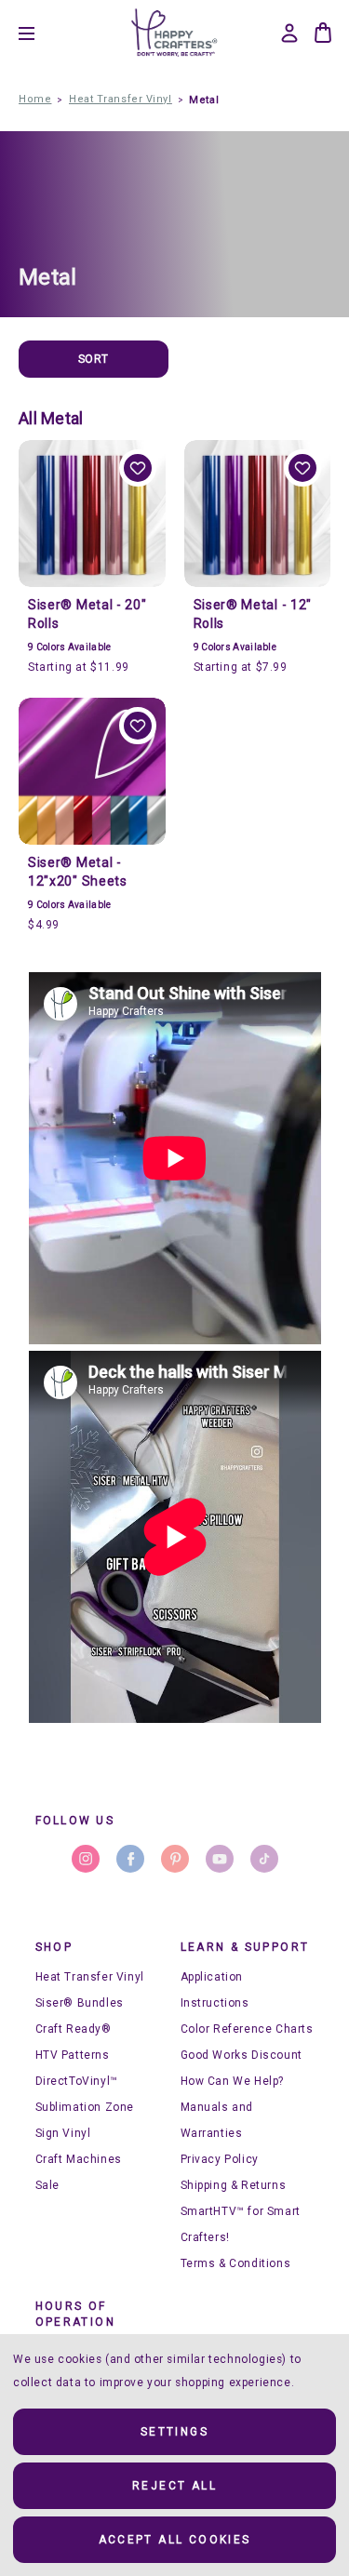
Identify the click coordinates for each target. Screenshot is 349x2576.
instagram (86, 1859)
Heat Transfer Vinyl (90, 1977)
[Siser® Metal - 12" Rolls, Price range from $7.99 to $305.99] (258, 514)
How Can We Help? (233, 2081)
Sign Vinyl (63, 2133)
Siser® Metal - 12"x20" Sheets (78, 872)
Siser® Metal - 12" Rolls (253, 614)
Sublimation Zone (85, 2107)
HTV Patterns (73, 2055)
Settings (174, 2432)
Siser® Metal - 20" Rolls (87, 614)
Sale (47, 2185)
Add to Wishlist (138, 468)
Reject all (174, 2486)
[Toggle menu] (40, 33)
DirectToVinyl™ (77, 2081)
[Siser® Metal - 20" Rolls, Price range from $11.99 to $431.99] (92, 514)
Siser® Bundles (80, 2003)
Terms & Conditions (236, 2263)
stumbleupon (264, 1859)
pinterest (175, 1859)
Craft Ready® (74, 2029)
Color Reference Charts (247, 2029)
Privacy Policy (220, 2159)
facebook (130, 1859)
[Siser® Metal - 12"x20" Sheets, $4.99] (92, 771)
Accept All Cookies (175, 2540)
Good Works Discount (242, 2055)
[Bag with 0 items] (323, 33)
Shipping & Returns (234, 2185)
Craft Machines (79, 2159)
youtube (220, 1859)
